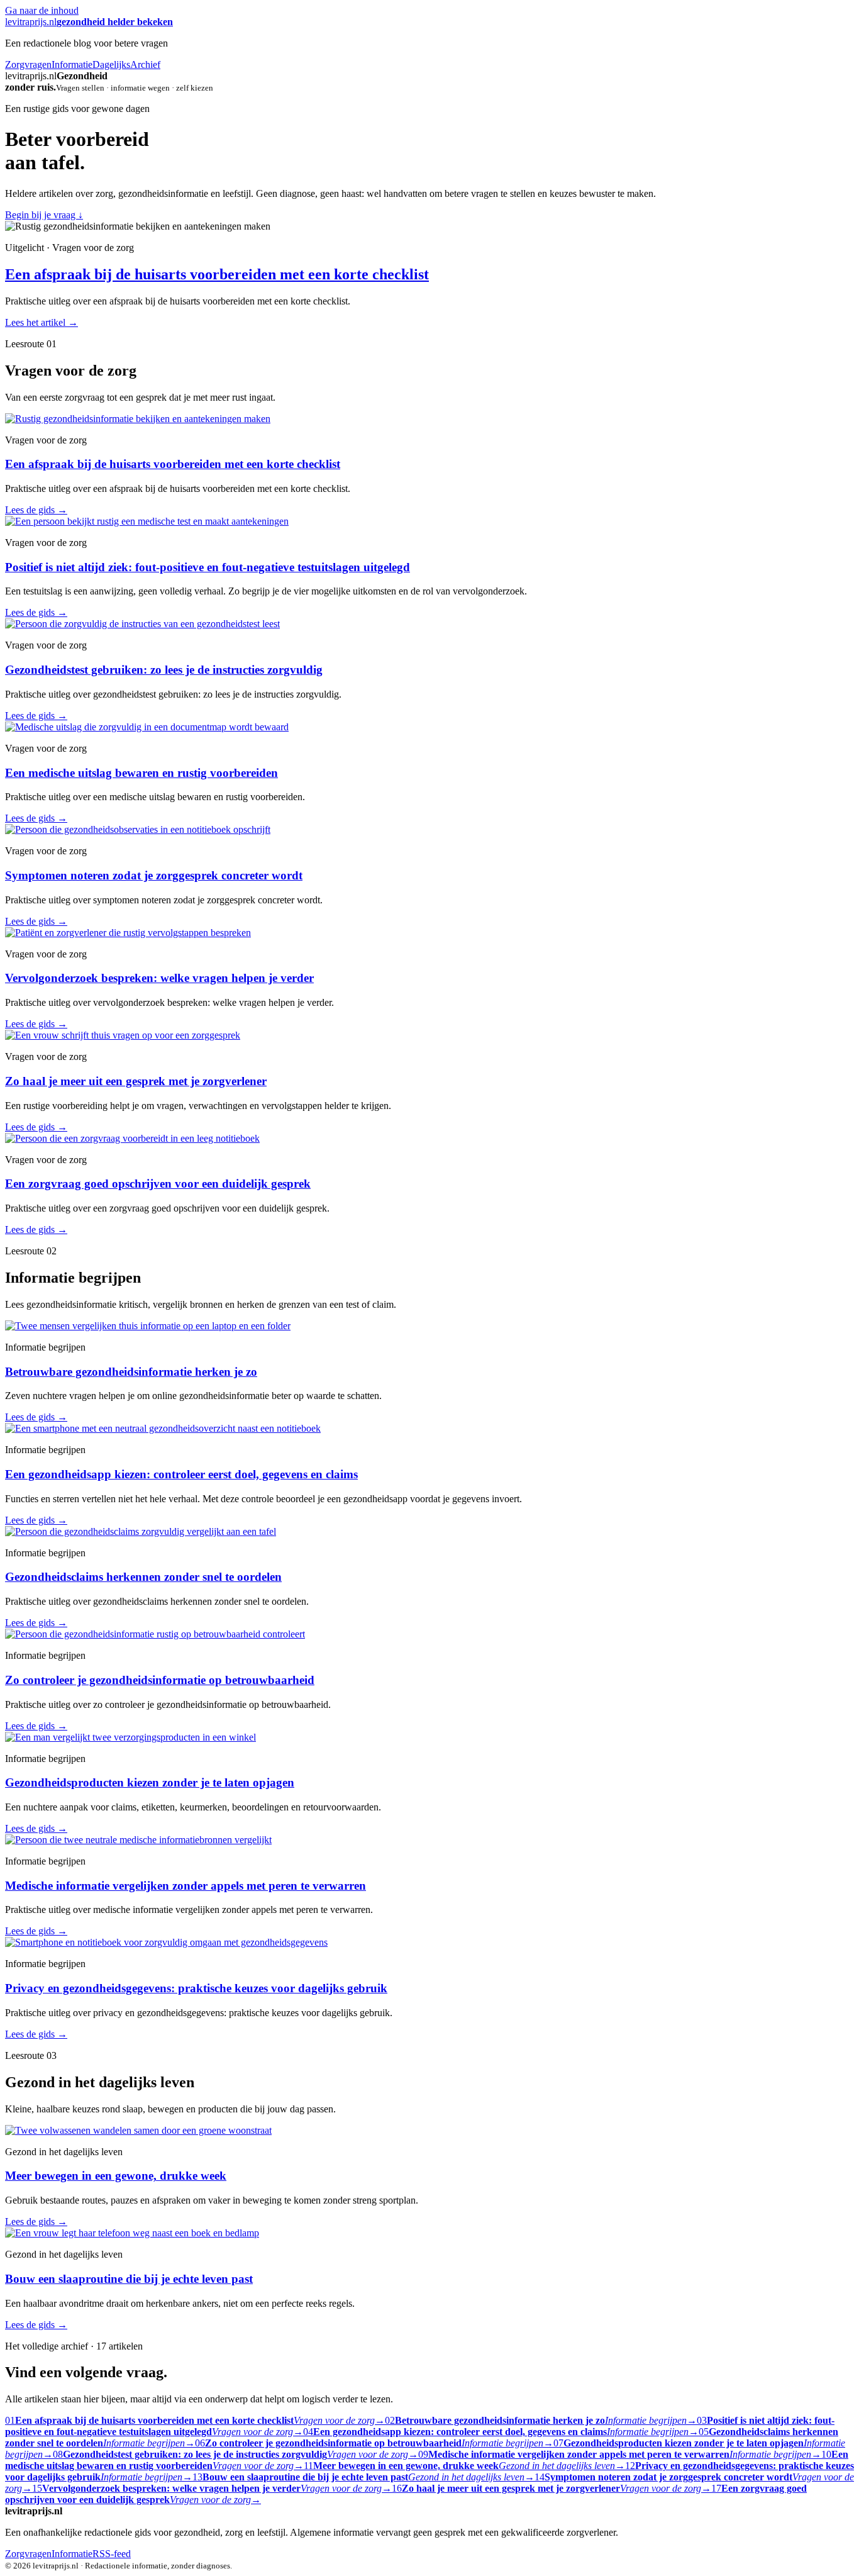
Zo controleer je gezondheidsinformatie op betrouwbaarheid (160, 1680)
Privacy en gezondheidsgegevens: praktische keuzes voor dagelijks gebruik (196, 1988)
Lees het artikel (42, 322)
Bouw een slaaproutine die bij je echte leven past (129, 2279)
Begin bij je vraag (44, 215)
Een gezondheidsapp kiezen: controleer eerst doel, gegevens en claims (181, 1474)
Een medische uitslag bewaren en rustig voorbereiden (141, 773)
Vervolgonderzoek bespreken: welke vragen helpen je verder (159, 978)
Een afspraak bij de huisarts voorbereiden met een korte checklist (217, 274)
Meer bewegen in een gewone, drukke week (116, 2176)
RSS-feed (112, 2554)
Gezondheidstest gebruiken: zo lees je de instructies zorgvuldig (164, 670)
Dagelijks (111, 64)
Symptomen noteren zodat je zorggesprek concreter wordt (154, 875)
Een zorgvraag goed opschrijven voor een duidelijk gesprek (158, 1184)
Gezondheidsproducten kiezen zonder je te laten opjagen (150, 1782)
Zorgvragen (28, 64)
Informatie (72, 64)
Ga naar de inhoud (42, 10)
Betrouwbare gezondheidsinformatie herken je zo (131, 1372)
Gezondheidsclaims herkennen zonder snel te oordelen (143, 1577)
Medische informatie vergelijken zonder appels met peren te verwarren (186, 1886)
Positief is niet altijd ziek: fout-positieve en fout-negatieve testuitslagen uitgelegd (208, 567)
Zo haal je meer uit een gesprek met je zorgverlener (136, 1081)
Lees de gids (36, 510)
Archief (145, 64)
